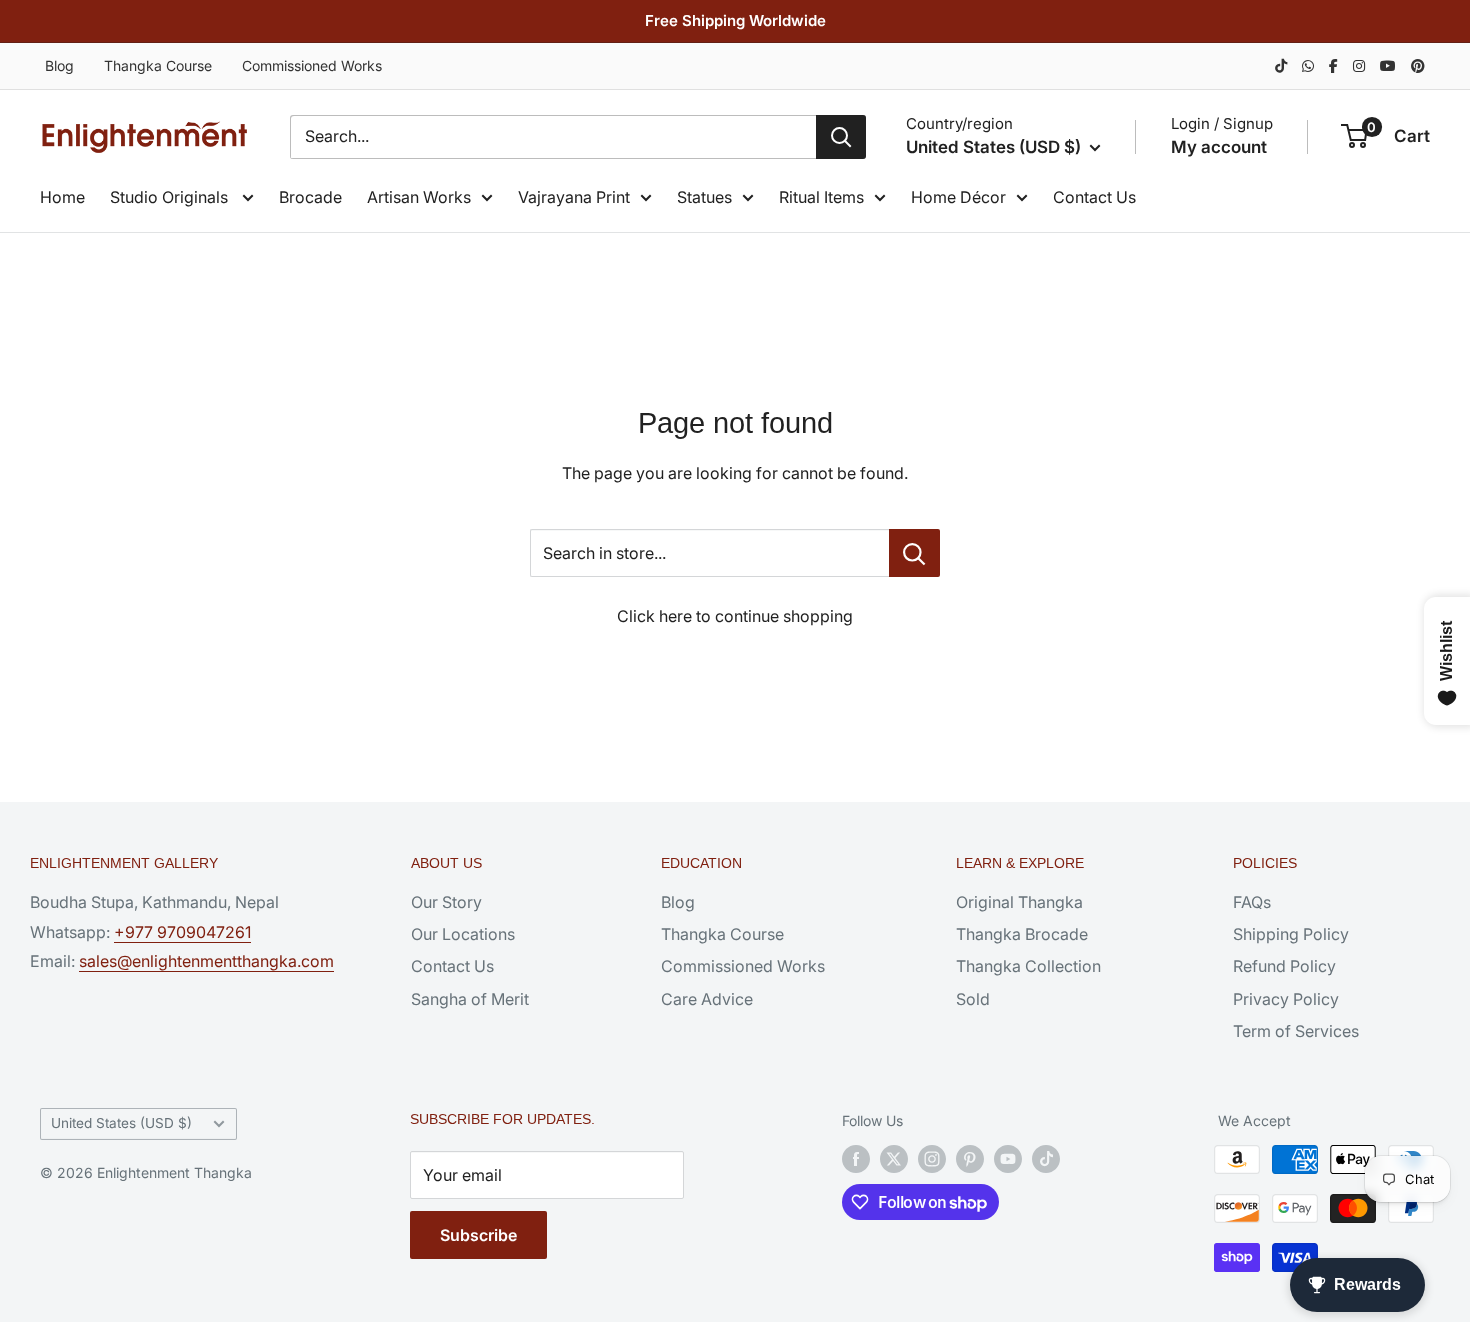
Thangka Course (158, 65)
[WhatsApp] (1308, 65)
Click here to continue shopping (735, 616)
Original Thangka (1019, 902)
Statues (704, 197)
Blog (59, 65)
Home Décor (958, 197)
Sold (973, 999)
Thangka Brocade (1022, 934)
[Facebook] (1333, 65)
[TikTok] (1281, 65)
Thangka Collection (1028, 966)
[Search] (841, 137)
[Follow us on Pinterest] (970, 1159)
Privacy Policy (1286, 999)
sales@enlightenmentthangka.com (206, 961)
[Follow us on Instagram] (932, 1159)
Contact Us (1094, 197)
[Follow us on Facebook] (856, 1159)
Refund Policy (1284, 966)
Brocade (310, 197)
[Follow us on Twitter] (894, 1159)
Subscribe (478, 1235)
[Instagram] (1359, 65)
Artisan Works (419, 197)
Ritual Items (821, 197)
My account (1219, 147)
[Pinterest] (1418, 65)
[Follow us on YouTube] (1008, 1159)
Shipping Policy (1291, 934)
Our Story (446, 902)
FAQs (1252, 902)
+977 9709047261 (182, 932)
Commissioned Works (312, 65)
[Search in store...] (914, 553)
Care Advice (707, 999)
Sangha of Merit (470, 999)
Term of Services (1296, 1031)
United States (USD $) (121, 1123)
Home (62, 197)
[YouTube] (1388, 65)
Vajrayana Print (574, 197)
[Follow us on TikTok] (1046, 1159)
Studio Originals (171, 197)
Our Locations (463, 934)
